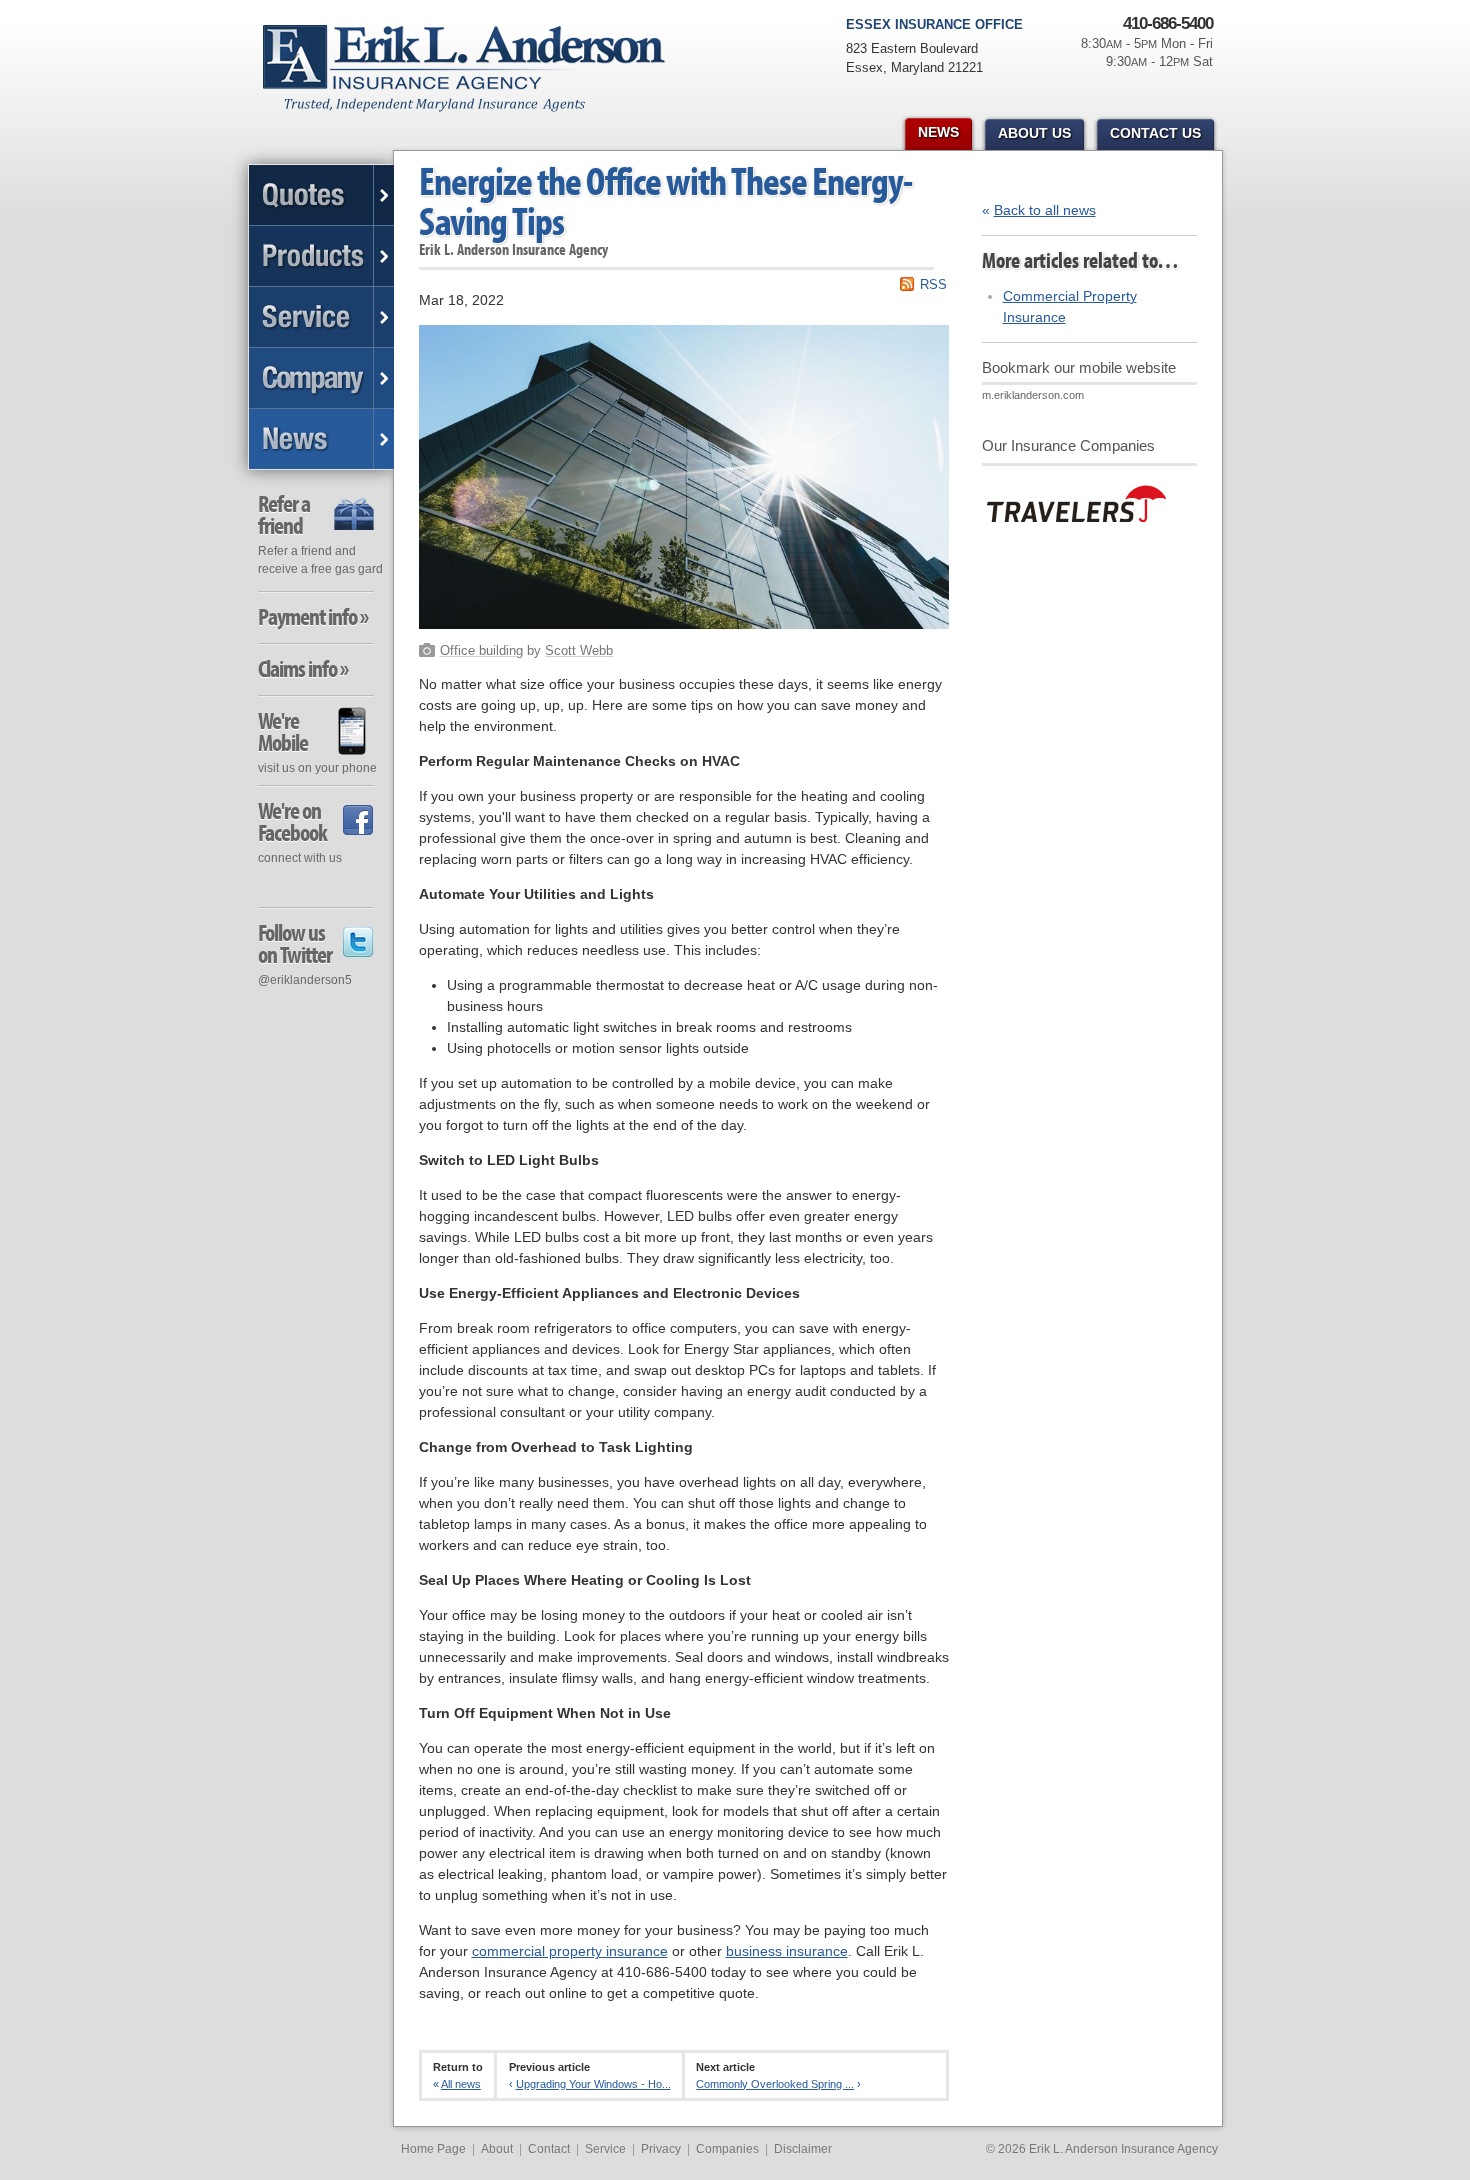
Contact (549, 2149)
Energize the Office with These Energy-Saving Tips (665, 200)
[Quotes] (321, 195)
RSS (933, 284)
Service (605, 2149)
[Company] (321, 378)
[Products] (321, 256)
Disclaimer (803, 2149)
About (497, 2149)
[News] (321, 439)
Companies (727, 2149)
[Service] (321, 317)
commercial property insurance (570, 1951)
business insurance (787, 1951)
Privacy (661, 2149)
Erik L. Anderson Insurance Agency (475, 79)
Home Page (433, 2149)
